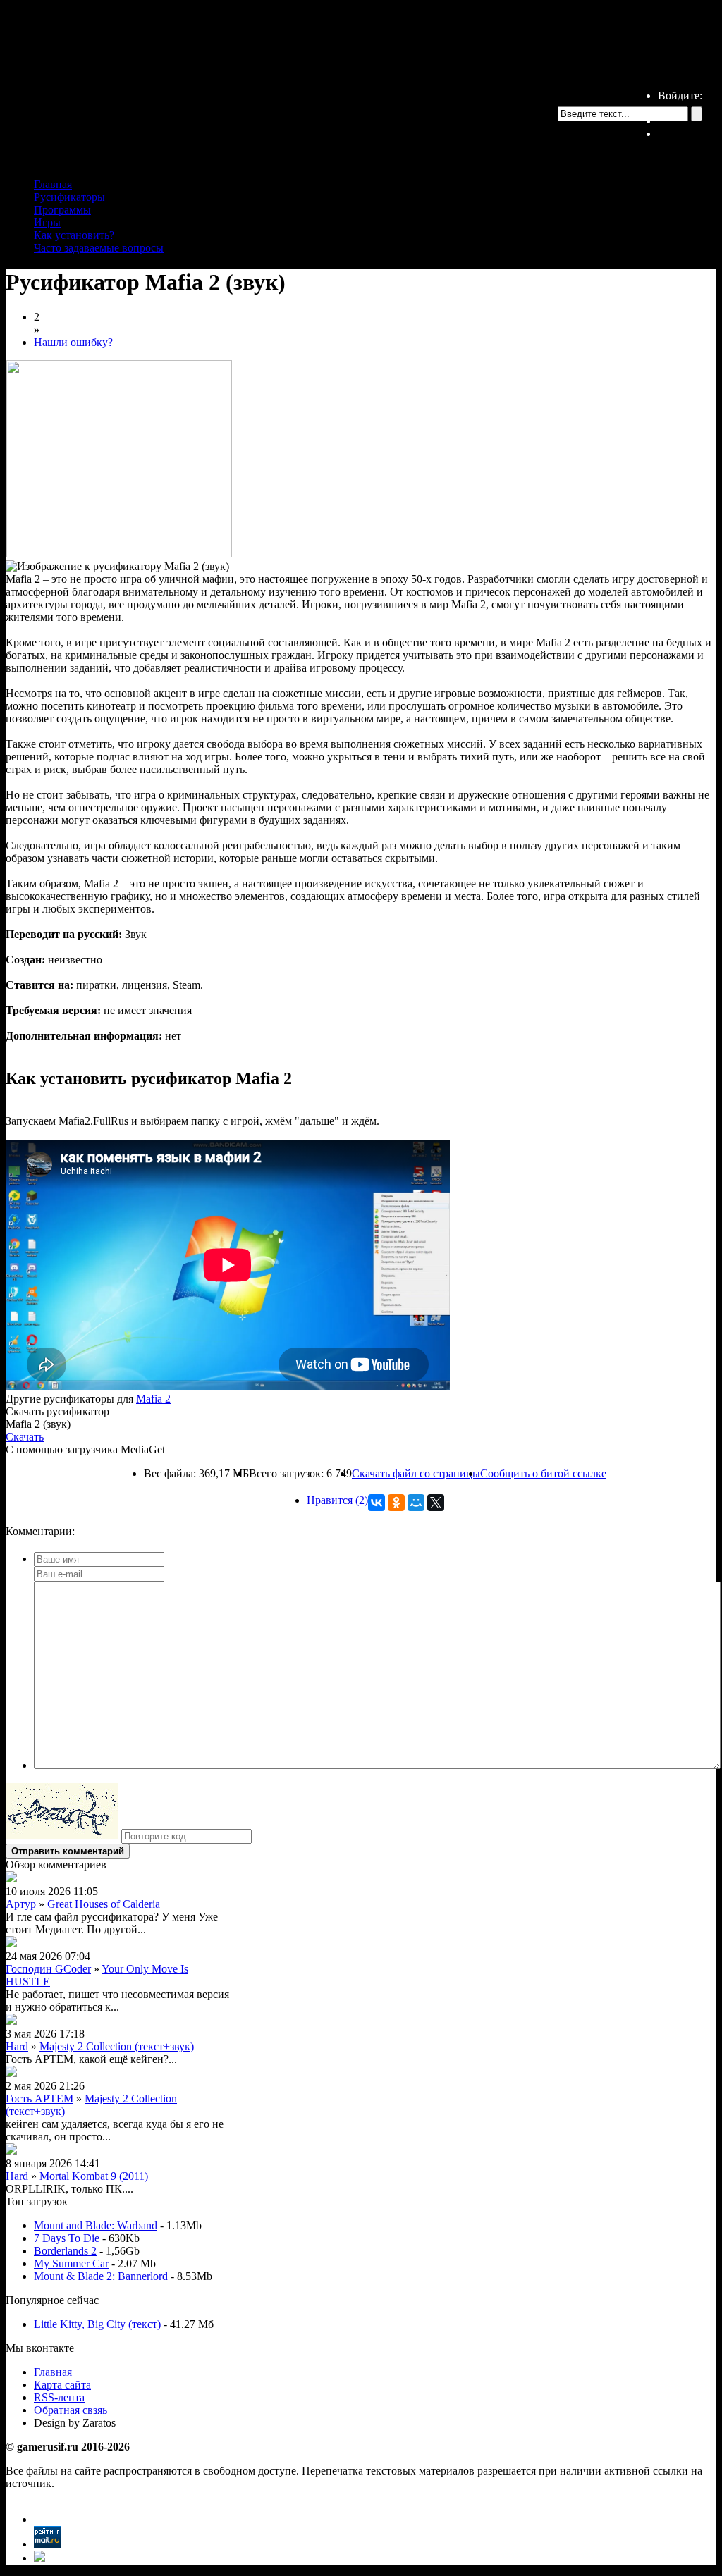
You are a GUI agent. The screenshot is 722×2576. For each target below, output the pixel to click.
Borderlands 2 (65, 2251)
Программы (62, 210)
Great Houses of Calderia (104, 1904)
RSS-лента (59, 2397)
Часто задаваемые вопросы (99, 248)
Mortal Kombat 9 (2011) (94, 2176)
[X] (436, 1503)
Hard (17, 2046)
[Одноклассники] (396, 1503)
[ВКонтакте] (377, 1503)
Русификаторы (69, 197)
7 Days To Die (67, 2238)
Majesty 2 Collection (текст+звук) (117, 2046)
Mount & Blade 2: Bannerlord (101, 2276)
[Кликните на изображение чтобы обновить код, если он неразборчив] (62, 1836)
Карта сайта (62, 2385)
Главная (53, 184)
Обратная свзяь (71, 2410)
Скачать (25, 1437)
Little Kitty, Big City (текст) (97, 2324)
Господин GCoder (48, 1969)
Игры (47, 222)
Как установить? (74, 235)
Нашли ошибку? (73, 342)
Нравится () (337, 1500)
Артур (21, 1904)
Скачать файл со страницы (416, 1473)
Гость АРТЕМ (39, 2099)
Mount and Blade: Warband (96, 2225)
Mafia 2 (153, 1399)
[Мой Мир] (416, 1503)
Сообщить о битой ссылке (543, 1473)
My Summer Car (71, 2263)
